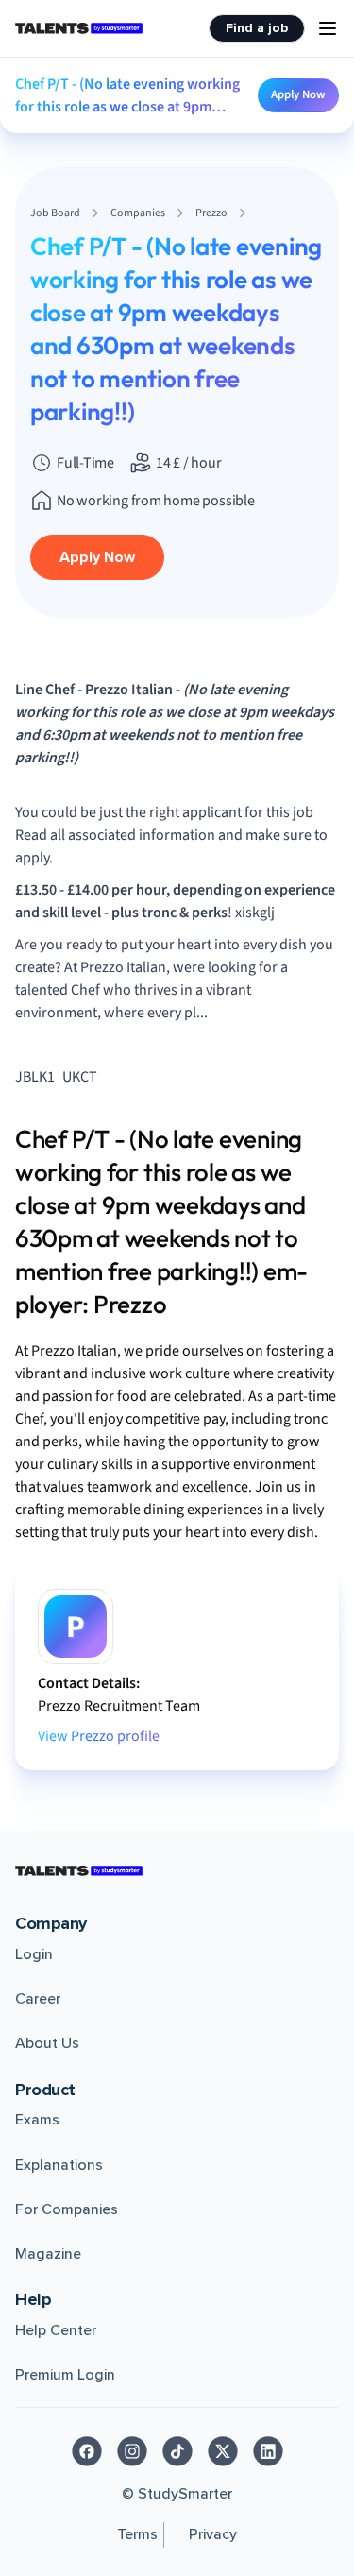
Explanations (59, 2165)
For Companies (67, 2209)
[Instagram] (132, 2451)
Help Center (56, 2330)
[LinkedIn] (268, 2451)
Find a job (257, 28)
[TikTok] (177, 2451)
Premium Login (65, 2375)
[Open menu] (328, 28)
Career (38, 1999)
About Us (47, 2043)
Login (34, 1954)
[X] (223, 2451)
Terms (137, 2534)
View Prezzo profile (99, 1736)
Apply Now (298, 94)
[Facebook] (87, 2451)
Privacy (213, 2534)
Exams (37, 2120)
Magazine (48, 2254)
